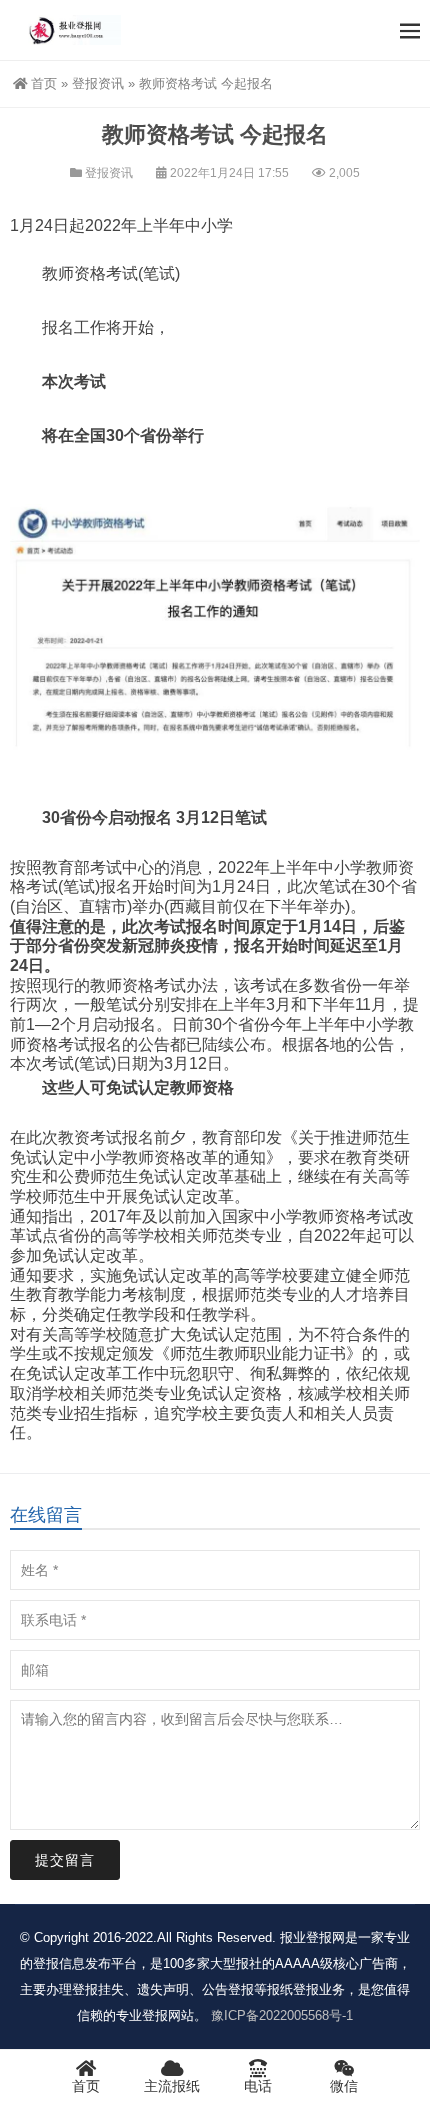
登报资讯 (98, 83)
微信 (344, 2086)
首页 (44, 83)
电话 (258, 2086)
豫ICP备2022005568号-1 (282, 2015)
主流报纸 (172, 2086)
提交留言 (65, 1860)
